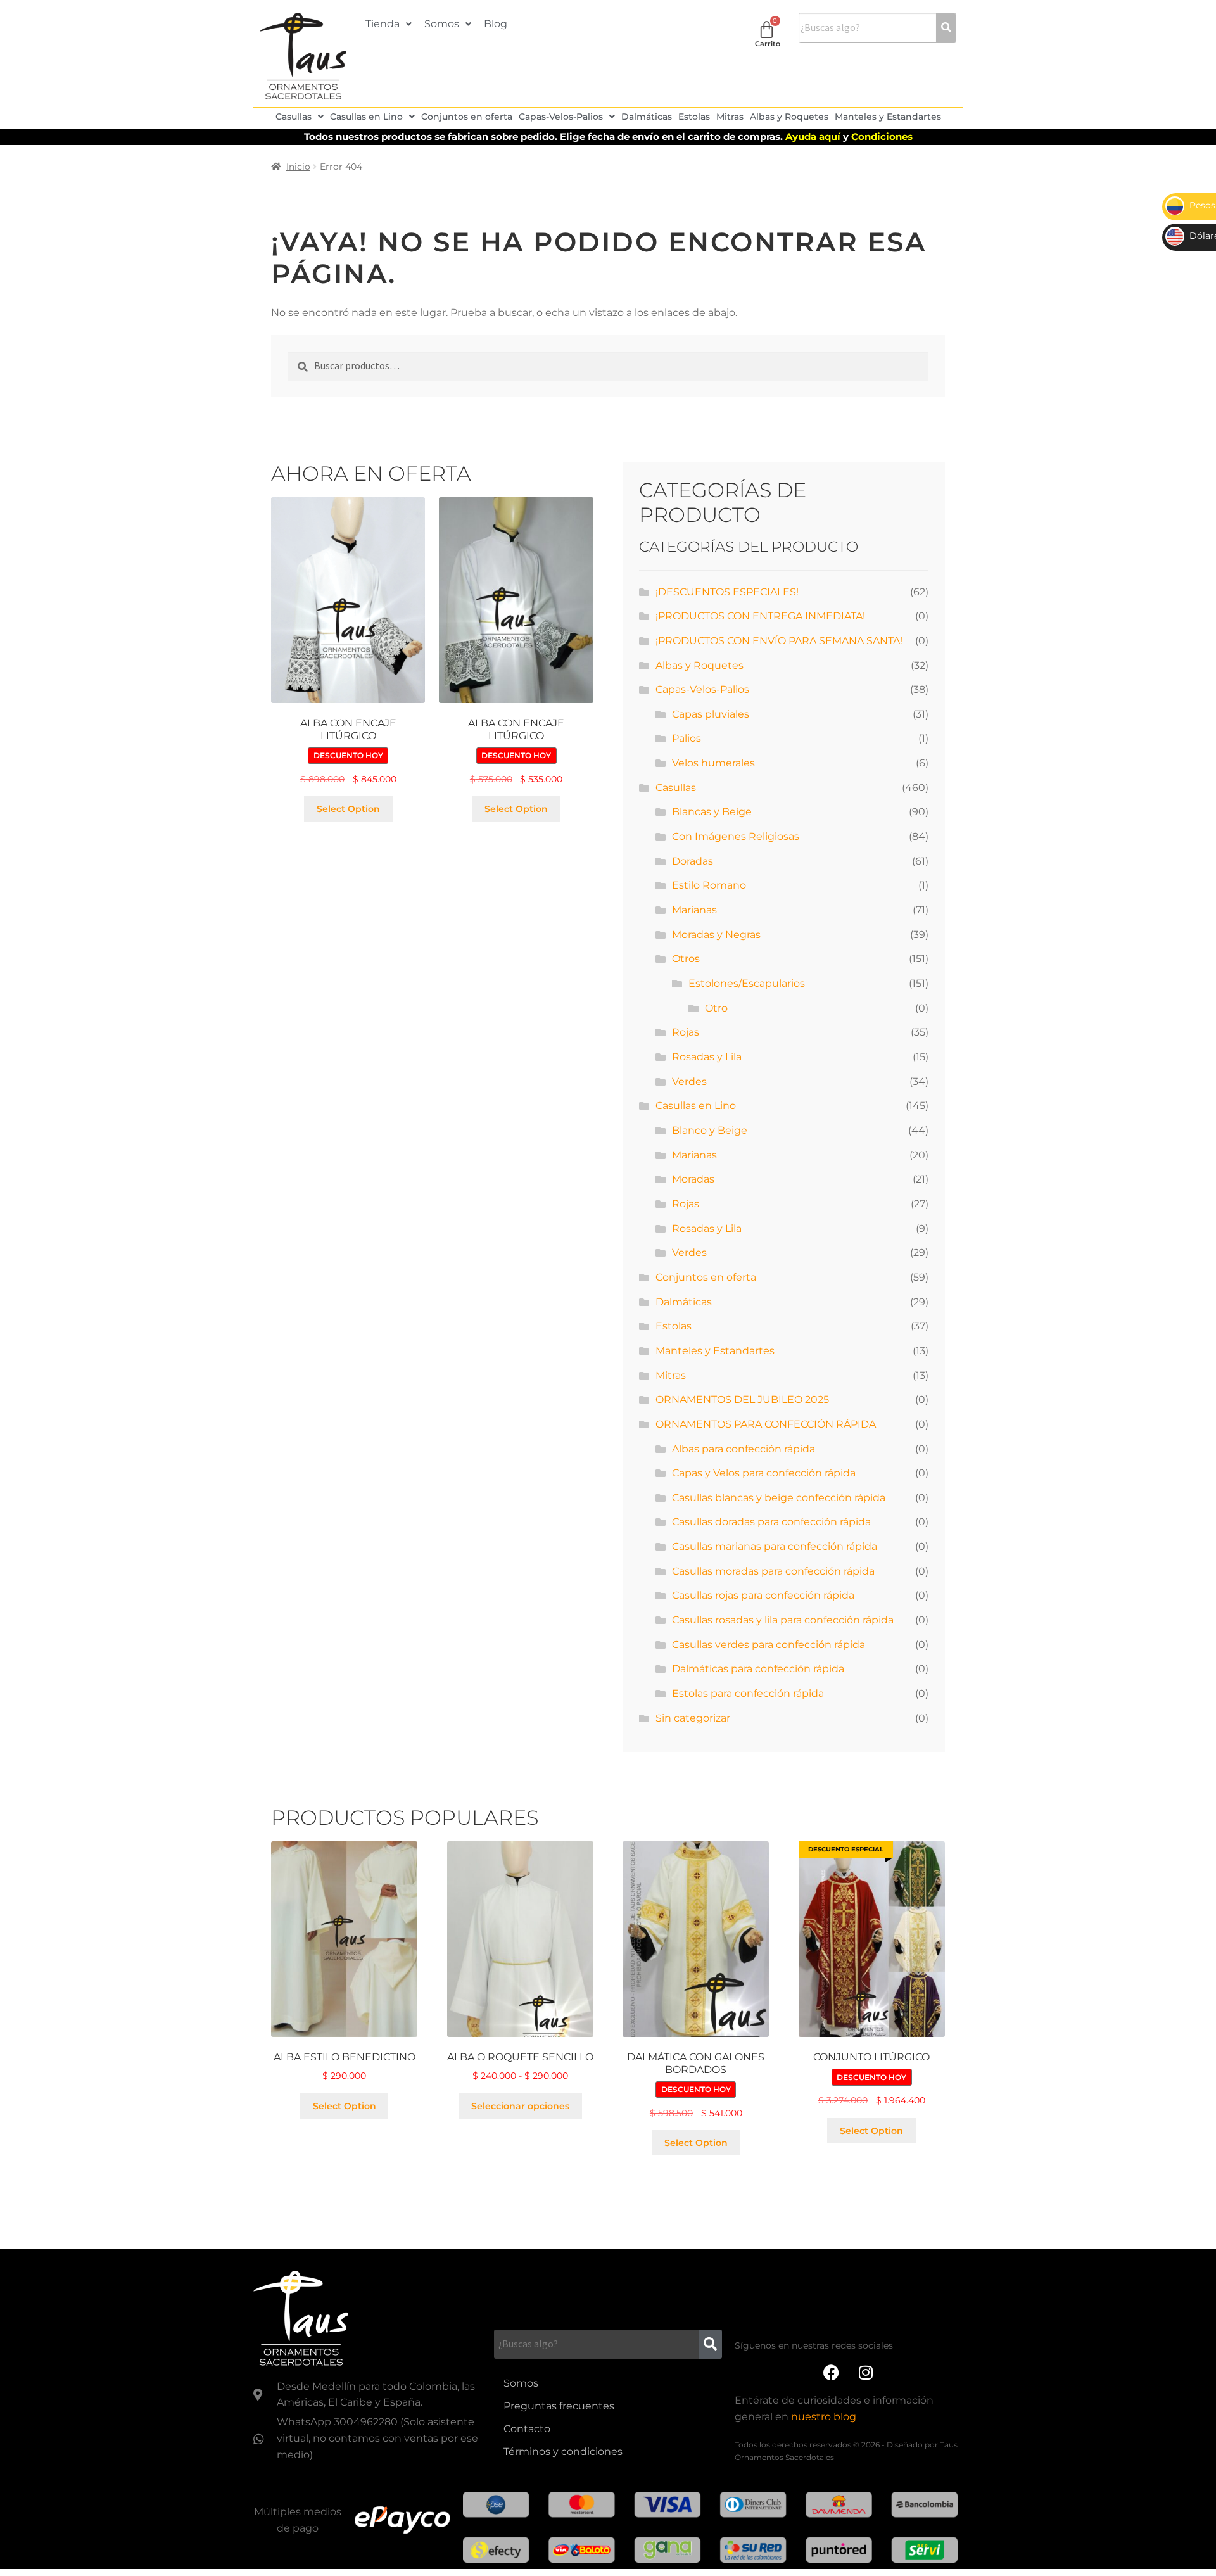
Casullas (294, 117)
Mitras (730, 117)
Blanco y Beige (710, 1130)
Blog (496, 24)
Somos (442, 24)
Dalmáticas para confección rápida (758, 1669)
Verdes (689, 1082)
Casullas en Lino (366, 117)
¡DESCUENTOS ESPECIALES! (727, 592)
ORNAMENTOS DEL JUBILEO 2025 (742, 1399)
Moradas (693, 1179)
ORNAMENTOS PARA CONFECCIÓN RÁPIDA (766, 1424)
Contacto (527, 2429)
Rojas (686, 1032)
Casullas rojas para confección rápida (763, 1595)
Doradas (693, 861)
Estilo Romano (709, 885)
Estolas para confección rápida (748, 1693)
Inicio (298, 167)
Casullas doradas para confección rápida (771, 1522)
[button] (389, 24)
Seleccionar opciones (520, 2106)
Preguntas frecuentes (559, 2406)
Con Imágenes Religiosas (736, 836)
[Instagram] (866, 2373)
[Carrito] (767, 29)
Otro (716, 1008)
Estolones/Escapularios (747, 983)
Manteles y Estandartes (888, 117)
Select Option (348, 809)
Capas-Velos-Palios (561, 117)
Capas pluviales (711, 714)
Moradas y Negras (716, 935)
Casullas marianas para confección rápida (775, 1546)
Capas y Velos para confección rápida (764, 1473)
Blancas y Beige (712, 812)
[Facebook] (831, 2373)
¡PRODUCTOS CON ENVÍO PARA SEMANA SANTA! (779, 641)
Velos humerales (713, 763)
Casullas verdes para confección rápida (769, 1645)
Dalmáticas (647, 117)
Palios (687, 738)
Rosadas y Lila (707, 1057)
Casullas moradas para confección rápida (773, 1571)
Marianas (694, 910)
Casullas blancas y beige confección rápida (779, 1498)
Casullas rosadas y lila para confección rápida (783, 1620)
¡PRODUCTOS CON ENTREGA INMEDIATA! (760, 616)
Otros (686, 959)
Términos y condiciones (563, 2452)
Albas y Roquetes (789, 117)
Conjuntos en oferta (467, 117)
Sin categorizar (693, 1718)
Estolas (694, 117)
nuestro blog (824, 2417)
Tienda (383, 24)
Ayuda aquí (814, 136)
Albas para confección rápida (744, 1449)
